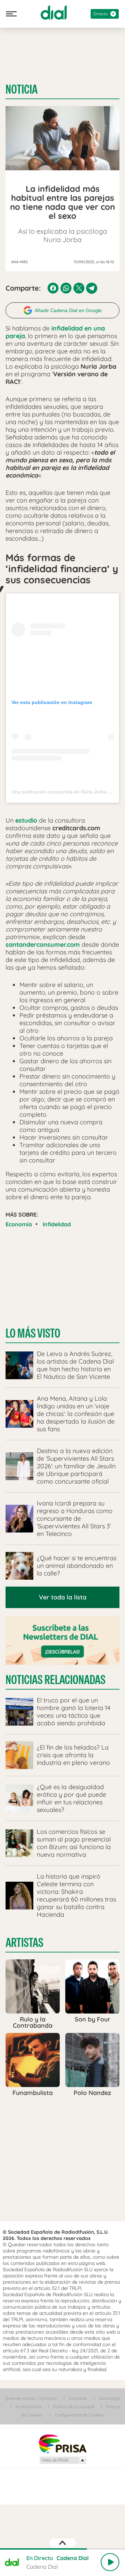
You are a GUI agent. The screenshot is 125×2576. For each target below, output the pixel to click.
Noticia (22, 89)
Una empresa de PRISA (62, 2443)
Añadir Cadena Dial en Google (68, 310)
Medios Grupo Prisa (63, 2460)
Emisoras (78, 2398)
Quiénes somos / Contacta (31, 2398)
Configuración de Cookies (79, 2415)
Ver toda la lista (63, 1597)
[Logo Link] (54, 12)
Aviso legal (109, 2398)
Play (110, 2562)
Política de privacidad (74, 2407)
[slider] (62, 2549)
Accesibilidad (28, 2407)
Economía (19, 1224)
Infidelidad (57, 1224)
